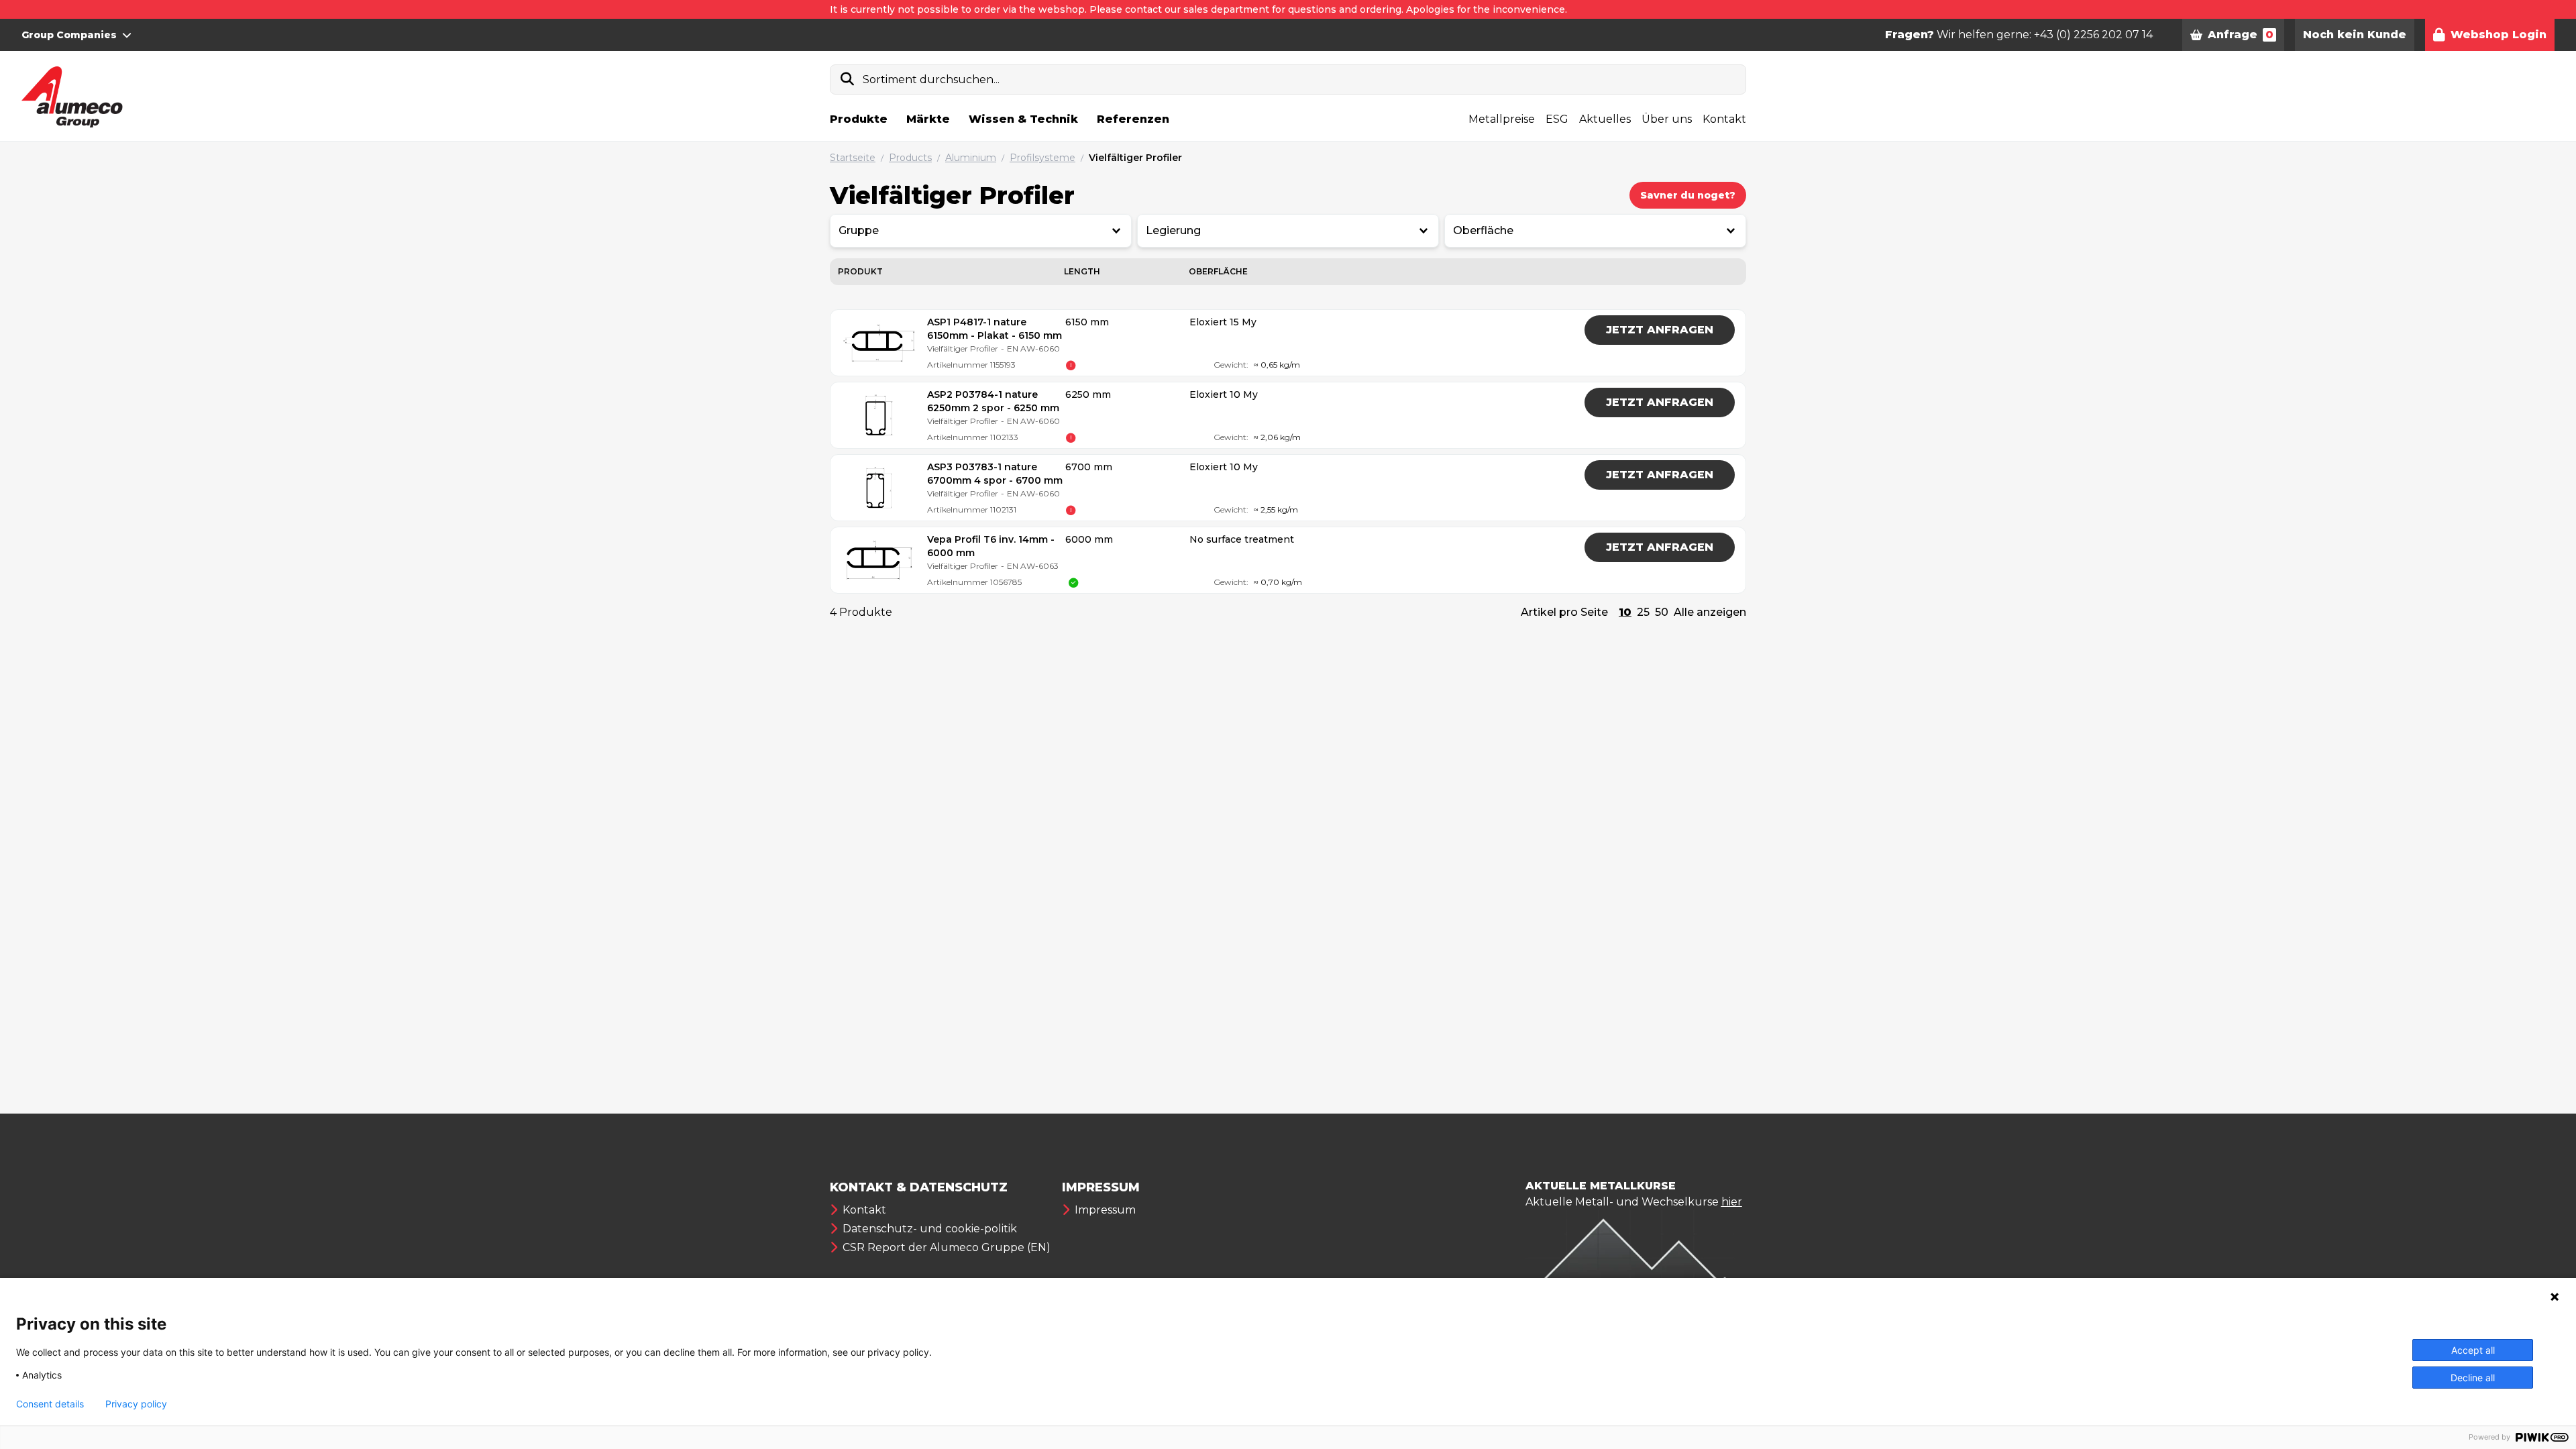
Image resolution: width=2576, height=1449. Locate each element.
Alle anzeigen (1710, 612)
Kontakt (1724, 119)
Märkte (928, 119)
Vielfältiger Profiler (1135, 158)
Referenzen (1133, 119)
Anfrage (2241, 35)
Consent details (50, 1404)
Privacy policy (136, 1404)
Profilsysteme (1042, 158)
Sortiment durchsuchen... (931, 79)
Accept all (2473, 1350)
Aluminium (971, 158)
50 (1662, 612)
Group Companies (69, 35)
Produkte (859, 119)
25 (1643, 612)
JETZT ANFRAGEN (1660, 330)
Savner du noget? (1688, 195)
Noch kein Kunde (2355, 35)
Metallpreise (1502, 119)
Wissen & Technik (1023, 119)
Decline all (2473, 1378)
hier (1732, 1202)
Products (910, 158)
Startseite (853, 158)
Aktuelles (1605, 119)
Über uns (1667, 119)
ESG (1557, 119)
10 (1625, 612)
